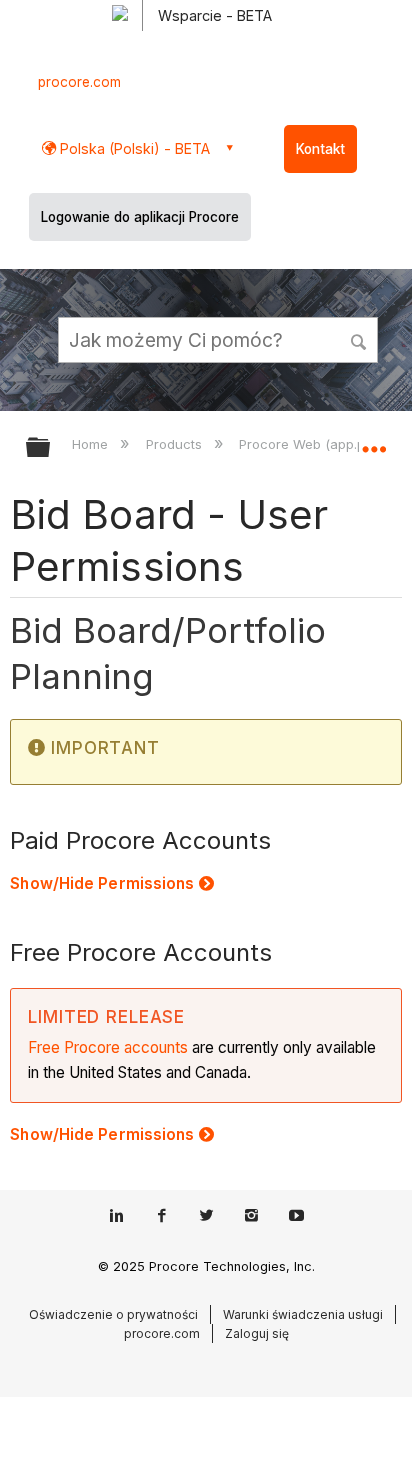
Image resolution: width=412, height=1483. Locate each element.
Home (92, 444)
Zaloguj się (257, 1333)
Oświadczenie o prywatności (113, 1314)
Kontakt (320, 149)
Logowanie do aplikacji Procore (140, 217)
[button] (360, 339)
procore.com (79, 82)
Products (175, 444)
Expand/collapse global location (374, 441)
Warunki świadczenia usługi (303, 1314)
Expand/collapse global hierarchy (51, 448)
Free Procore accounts (108, 1047)
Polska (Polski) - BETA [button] (133, 148)
